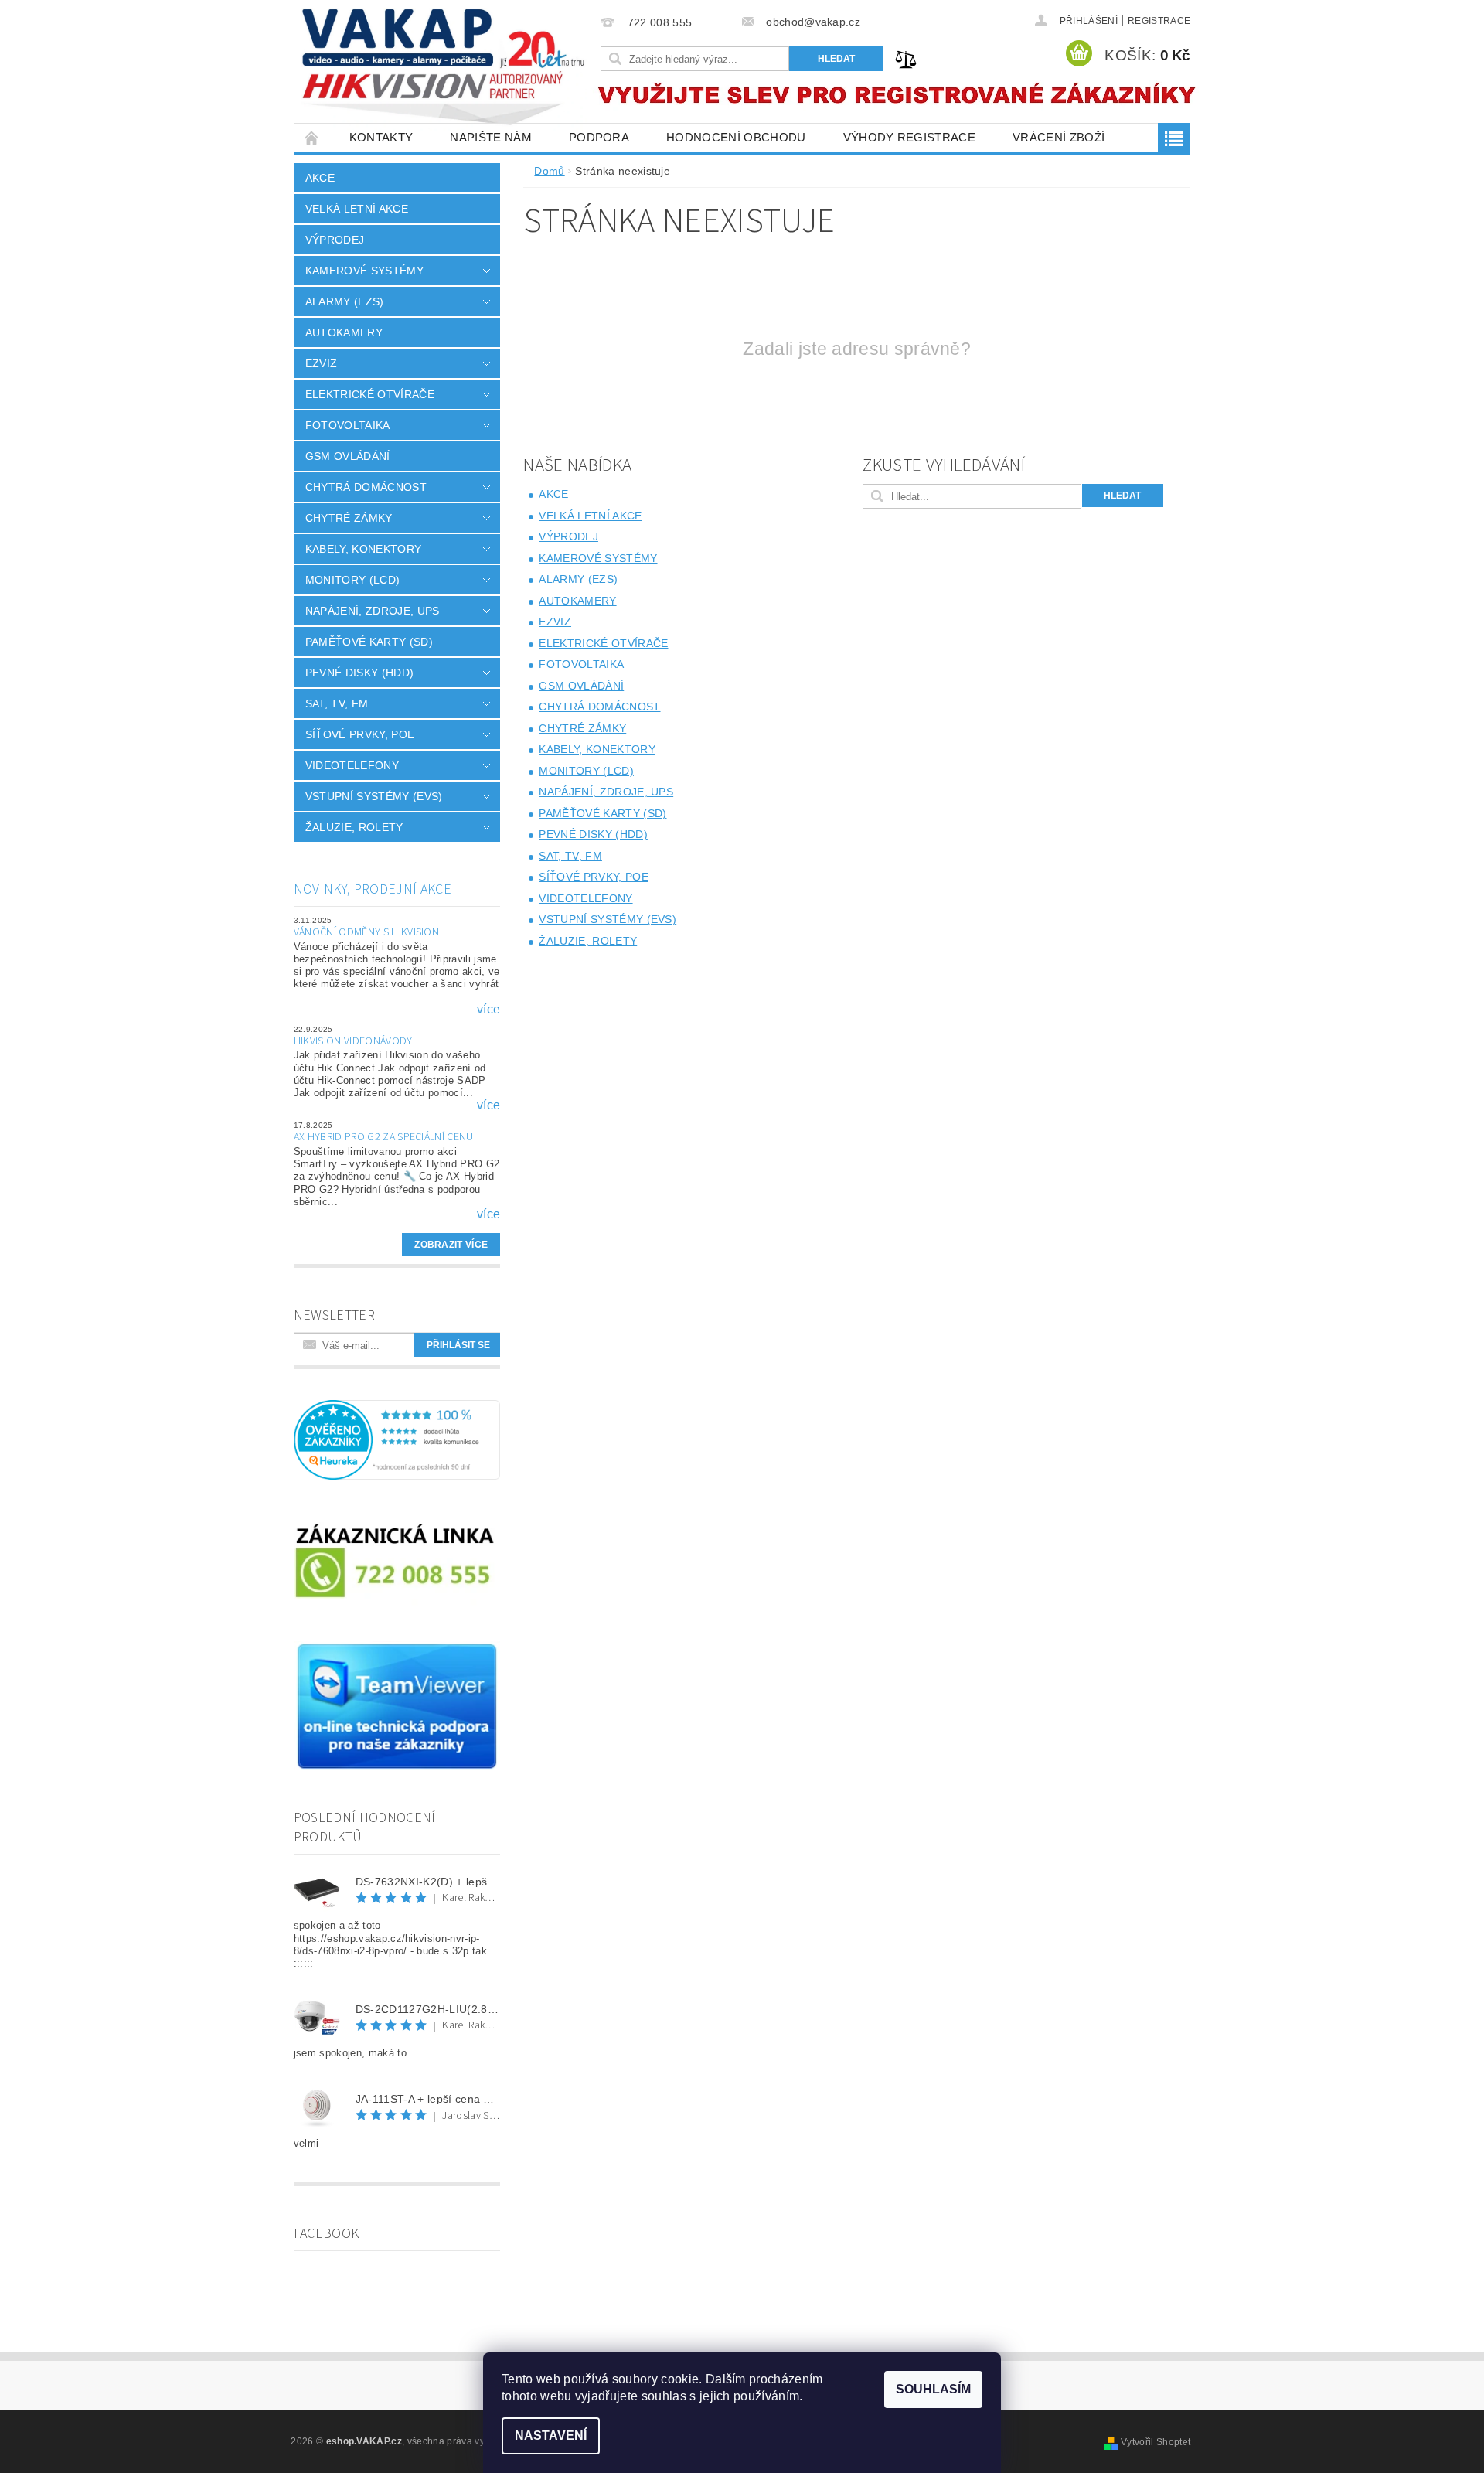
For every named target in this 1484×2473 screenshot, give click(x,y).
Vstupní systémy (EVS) (374, 796)
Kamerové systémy (364, 271)
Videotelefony (352, 765)
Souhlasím (933, 2389)
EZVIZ (322, 363)
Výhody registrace (909, 137)
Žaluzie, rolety (354, 827)
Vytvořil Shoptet (1156, 2442)
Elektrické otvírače (370, 394)
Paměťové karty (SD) (369, 642)
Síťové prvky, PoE (360, 734)
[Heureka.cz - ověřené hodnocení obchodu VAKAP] (397, 1439)
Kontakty (381, 137)
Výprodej (335, 240)
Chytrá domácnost (366, 487)
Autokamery (344, 332)
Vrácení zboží (1059, 137)
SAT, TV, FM (337, 703)
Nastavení (551, 2436)
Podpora (599, 137)
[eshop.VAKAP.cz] (444, 69)
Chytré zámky (349, 518)
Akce (320, 178)
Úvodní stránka (312, 137)
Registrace (1159, 21)
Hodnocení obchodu (736, 137)
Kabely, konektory (363, 549)
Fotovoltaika (348, 425)
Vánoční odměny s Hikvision (366, 932)
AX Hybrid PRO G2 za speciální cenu (384, 1137)
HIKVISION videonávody (353, 1041)
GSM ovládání (348, 456)
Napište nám (491, 137)
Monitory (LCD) (352, 580)
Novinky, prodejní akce (373, 889)
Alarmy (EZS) (345, 301)
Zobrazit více (451, 1245)
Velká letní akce (357, 209)
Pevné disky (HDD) (359, 673)
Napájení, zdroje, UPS (373, 611)
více (488, 1010)
